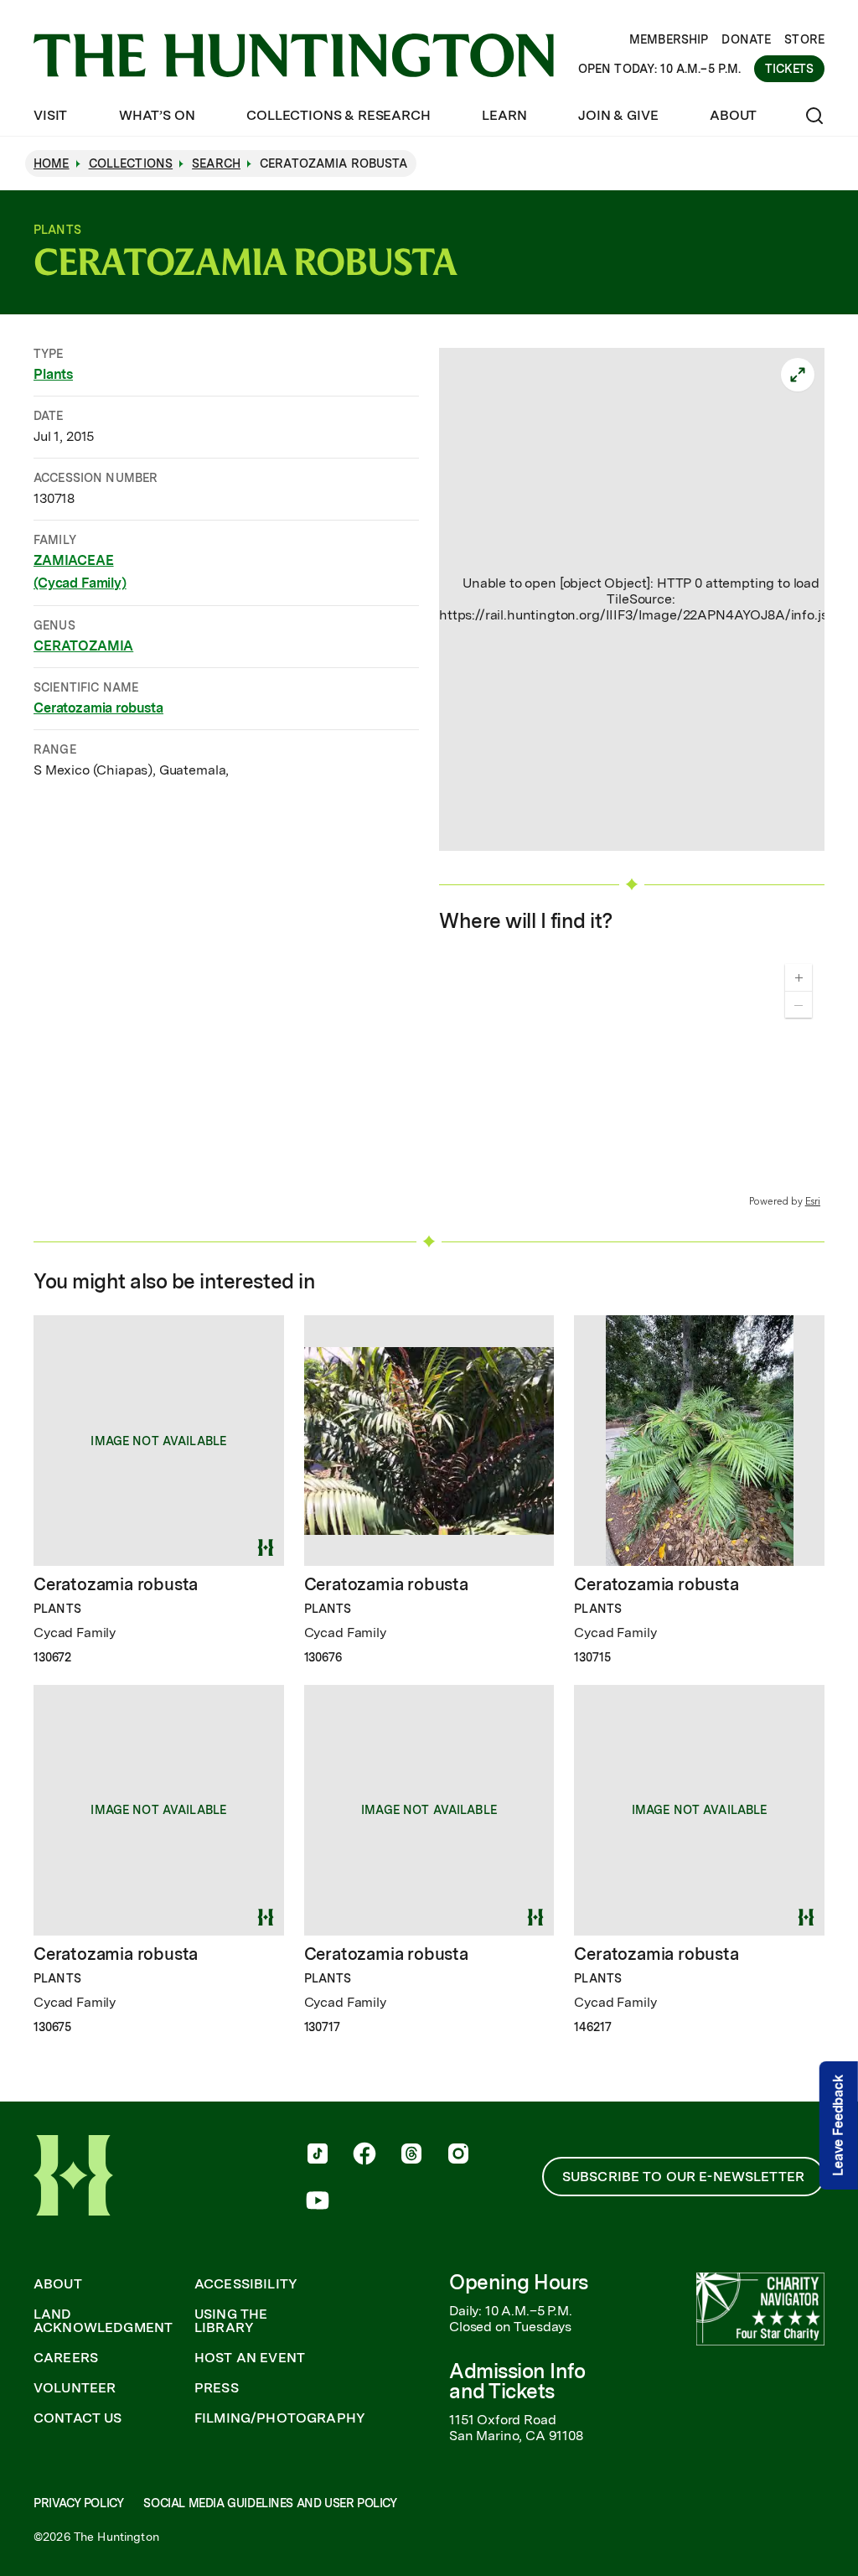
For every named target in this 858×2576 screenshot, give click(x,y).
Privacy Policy (78, 2503)
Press (217, 2388)
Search (216, 163)
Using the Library (231, 2321)
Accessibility (246, 2284)
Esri (813, 1201)
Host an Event (250, 2358)
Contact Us (78, 2418)
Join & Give (618, 115)
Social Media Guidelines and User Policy (270, 2503)
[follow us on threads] (411, 2155)
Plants (53, 374)
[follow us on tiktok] (318, 2155)
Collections (131, 163)
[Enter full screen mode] (798, 375)
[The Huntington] (294, 55)
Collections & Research (338, 115)
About (733, 115)
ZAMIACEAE (74, 560)
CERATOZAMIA (83, 646)
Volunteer (75, 2388)
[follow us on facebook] (364, 2155)
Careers (66, 2358)
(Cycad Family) (80, 583)
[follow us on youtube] (318, 2202)
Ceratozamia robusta (98, 708)
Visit (50, 115)
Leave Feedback (838, 2125)
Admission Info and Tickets (517, 2381)
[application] (632, 1080)
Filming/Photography (280, 2418)
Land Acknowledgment (103, 2321)
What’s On (157, 115)
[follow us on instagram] (458, 2155)
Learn (504, 115)
